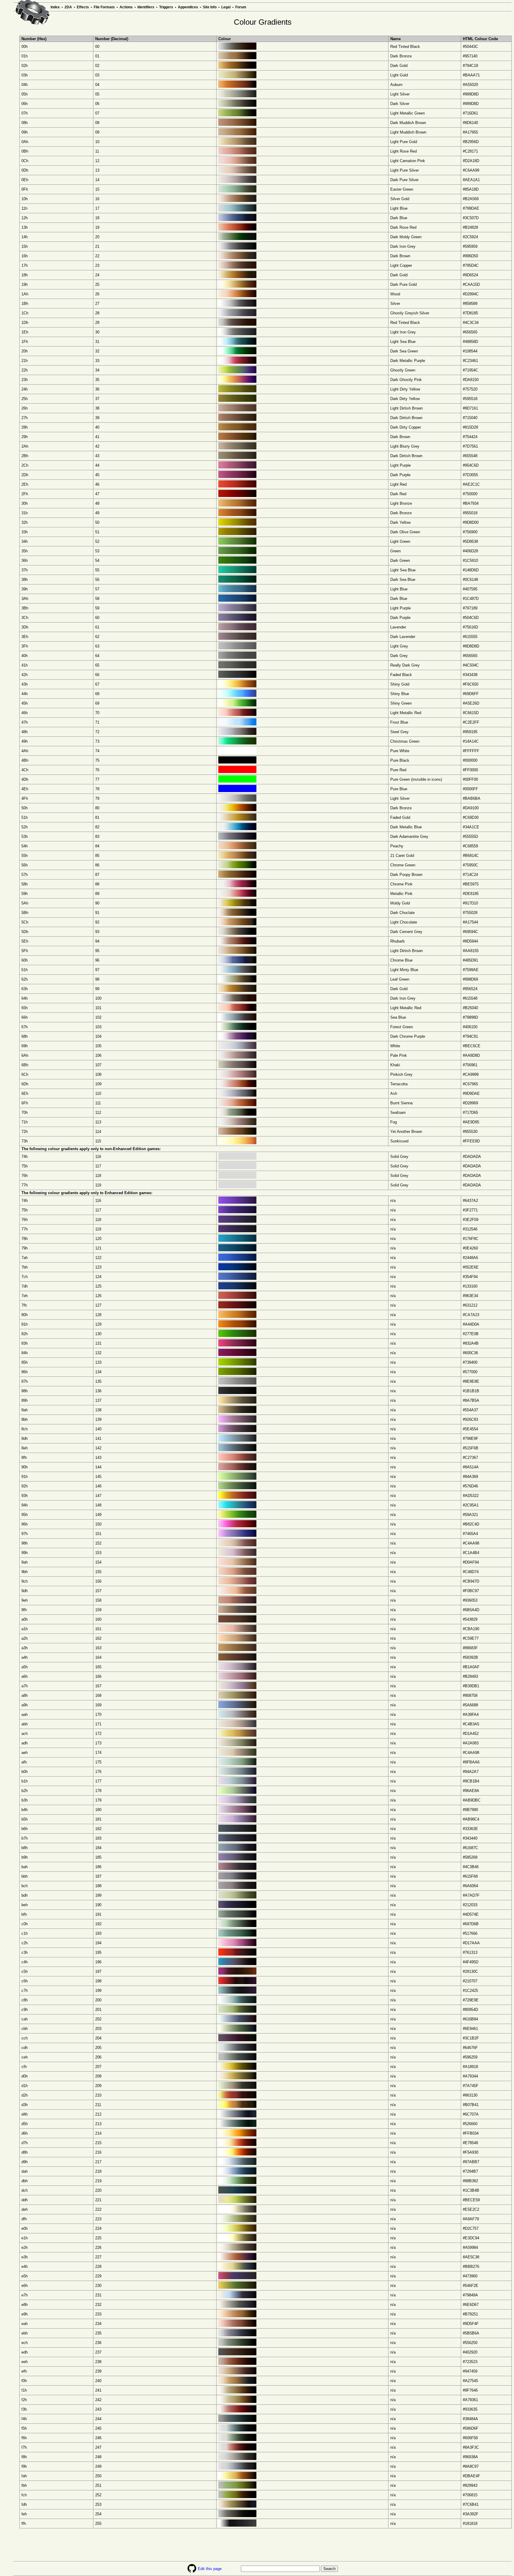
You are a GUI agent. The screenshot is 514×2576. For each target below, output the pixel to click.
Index (55, 7)
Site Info (210, 7)
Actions (126, 7)
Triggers (166, 7)
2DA (68, 7)
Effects (83, 7)
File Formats (104, 7)
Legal (226, 7)
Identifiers (146, 7)
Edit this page (210, 2569)
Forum (241, 7)
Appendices (188, 7)
